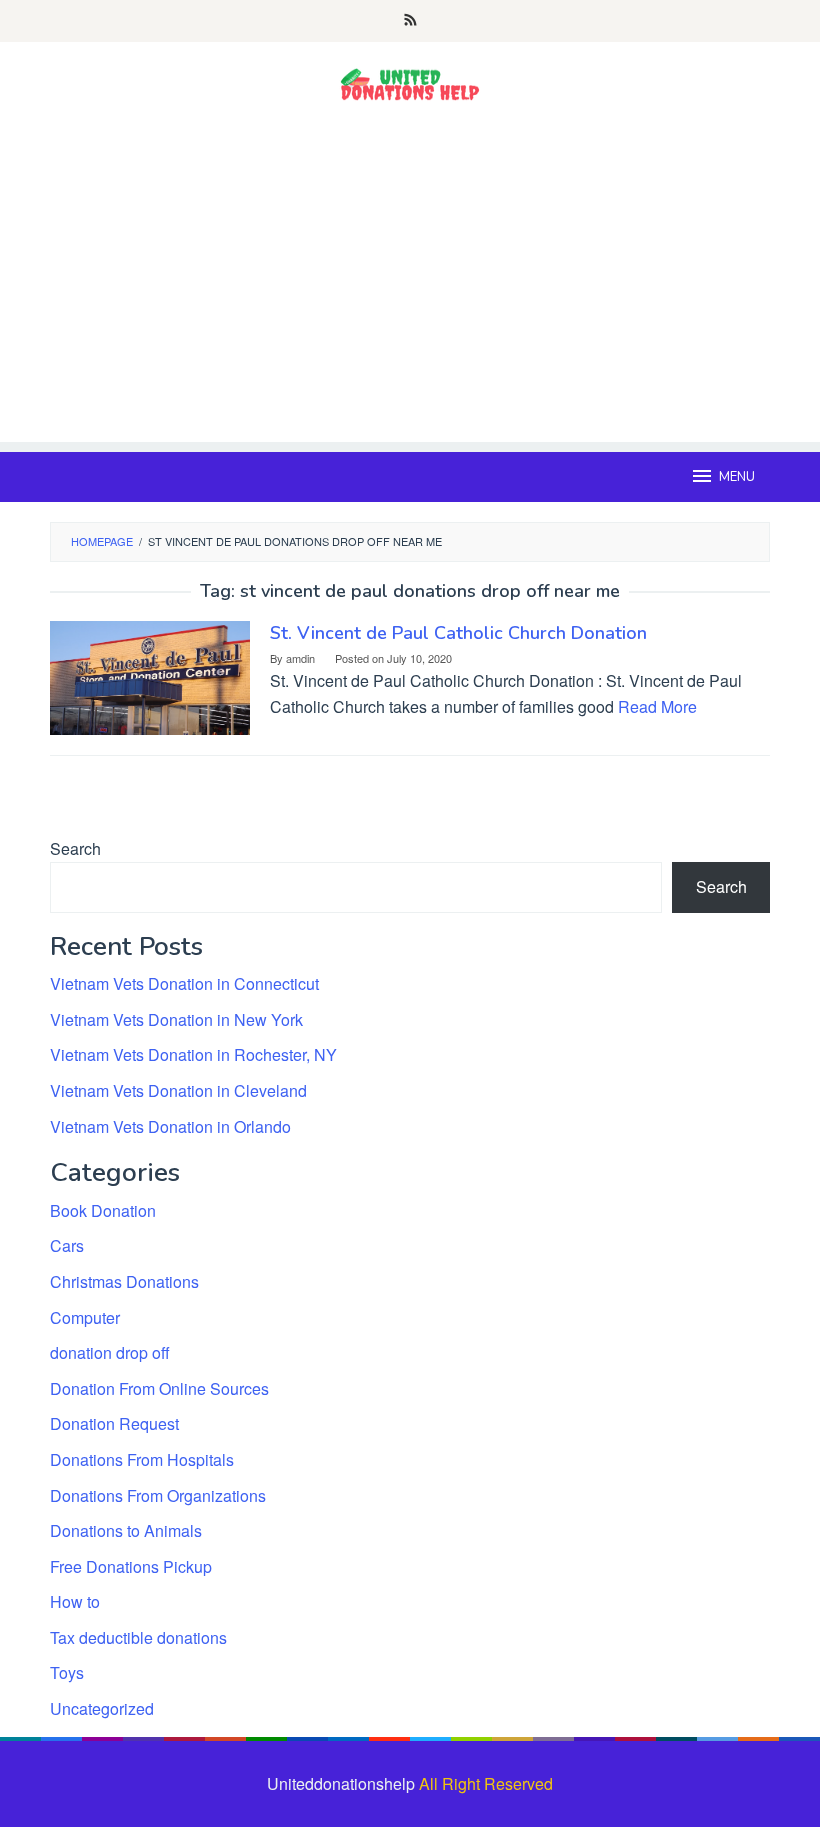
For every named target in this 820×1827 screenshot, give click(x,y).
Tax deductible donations (138, 1637)
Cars (67, 1245)
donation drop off (110, 1352)
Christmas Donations (124, 1281)
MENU (737, 477)
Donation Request (114, 1423)
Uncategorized (102, 1708)
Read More (657, 706)
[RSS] (410, 21)
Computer (85, 1317)
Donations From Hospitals (142, 1459)
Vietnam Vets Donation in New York (176, 1019)
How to (75, 1601)
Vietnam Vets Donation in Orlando (170, 1126)
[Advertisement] (410, 302)
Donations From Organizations (158, 1495)
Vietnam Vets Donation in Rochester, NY (193, 1054)
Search (75, 848)
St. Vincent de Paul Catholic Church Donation (458, 633)
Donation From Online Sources (159, 1388)
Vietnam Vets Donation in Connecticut (184, 983)
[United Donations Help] (410, 84)
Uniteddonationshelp (341, 1783)
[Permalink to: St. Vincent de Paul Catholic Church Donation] (150, 675)
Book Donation (103, 1210)
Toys (67, 1672)
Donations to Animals (126, 1530)
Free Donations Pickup (131, 1566)
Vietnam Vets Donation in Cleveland (178, 1090)
